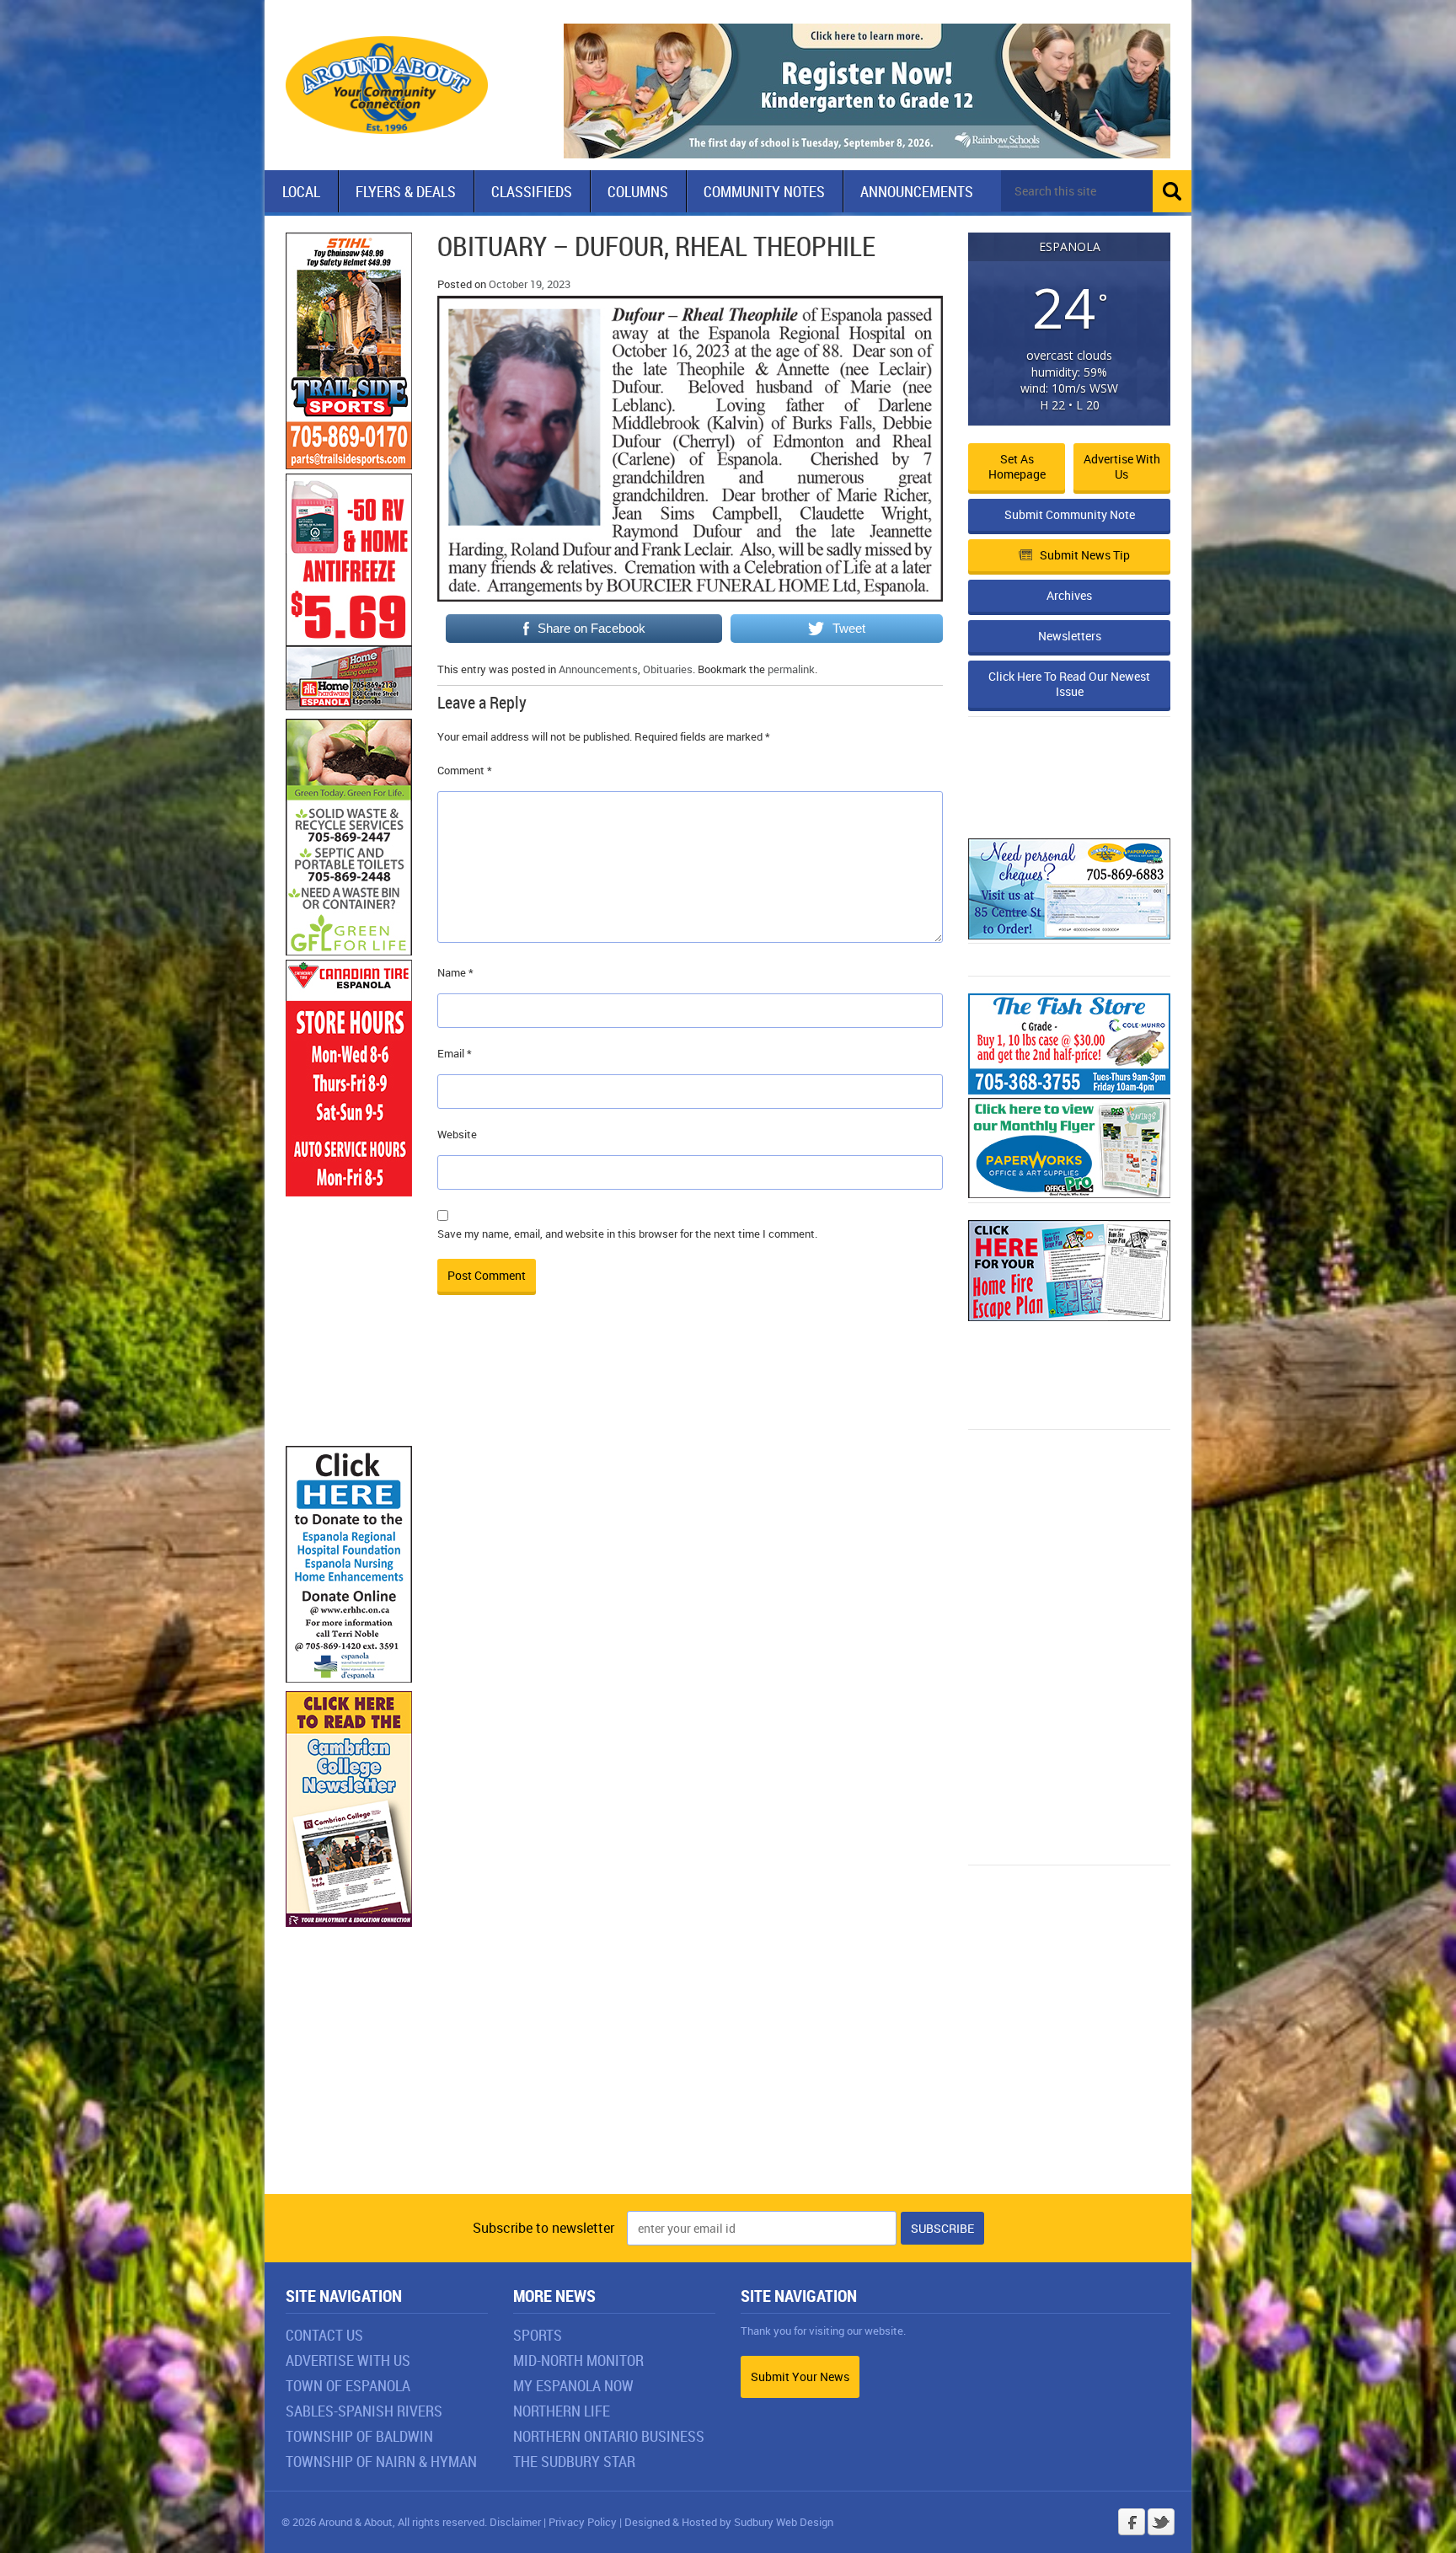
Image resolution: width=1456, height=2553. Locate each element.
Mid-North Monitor (578, 2360)
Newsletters (1070, 636)
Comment (465, 770)
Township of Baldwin (359, 2436)
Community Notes (764, 191)
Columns (638, 191)
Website (457, 1134)
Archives (1069, 595)
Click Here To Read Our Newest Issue (1069, 684)
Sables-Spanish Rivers (364, 2411)
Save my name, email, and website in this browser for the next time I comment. (627, 1234)
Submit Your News (800, 2376)
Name (455, 972)
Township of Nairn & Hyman (381, 2461)
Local (301, 191)
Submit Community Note (1070, 514)
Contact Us (324, 2335)
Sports (538, 2335)
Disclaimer (515, 2522)
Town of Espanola (348, 2385)
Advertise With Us (348, 2360)
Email (455, 1053)
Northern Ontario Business (609, 2436)
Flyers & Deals (406, 191)
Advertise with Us (1122, 466)
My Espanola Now (573, 2385)
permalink (791, 669)
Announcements (917, 191)
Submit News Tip (1085, 555)
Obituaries (668, 669)
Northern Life (562, 2411)
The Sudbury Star (574, 2461)
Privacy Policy (583, 2522)
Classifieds (532, 191)
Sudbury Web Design (784, 2522)
